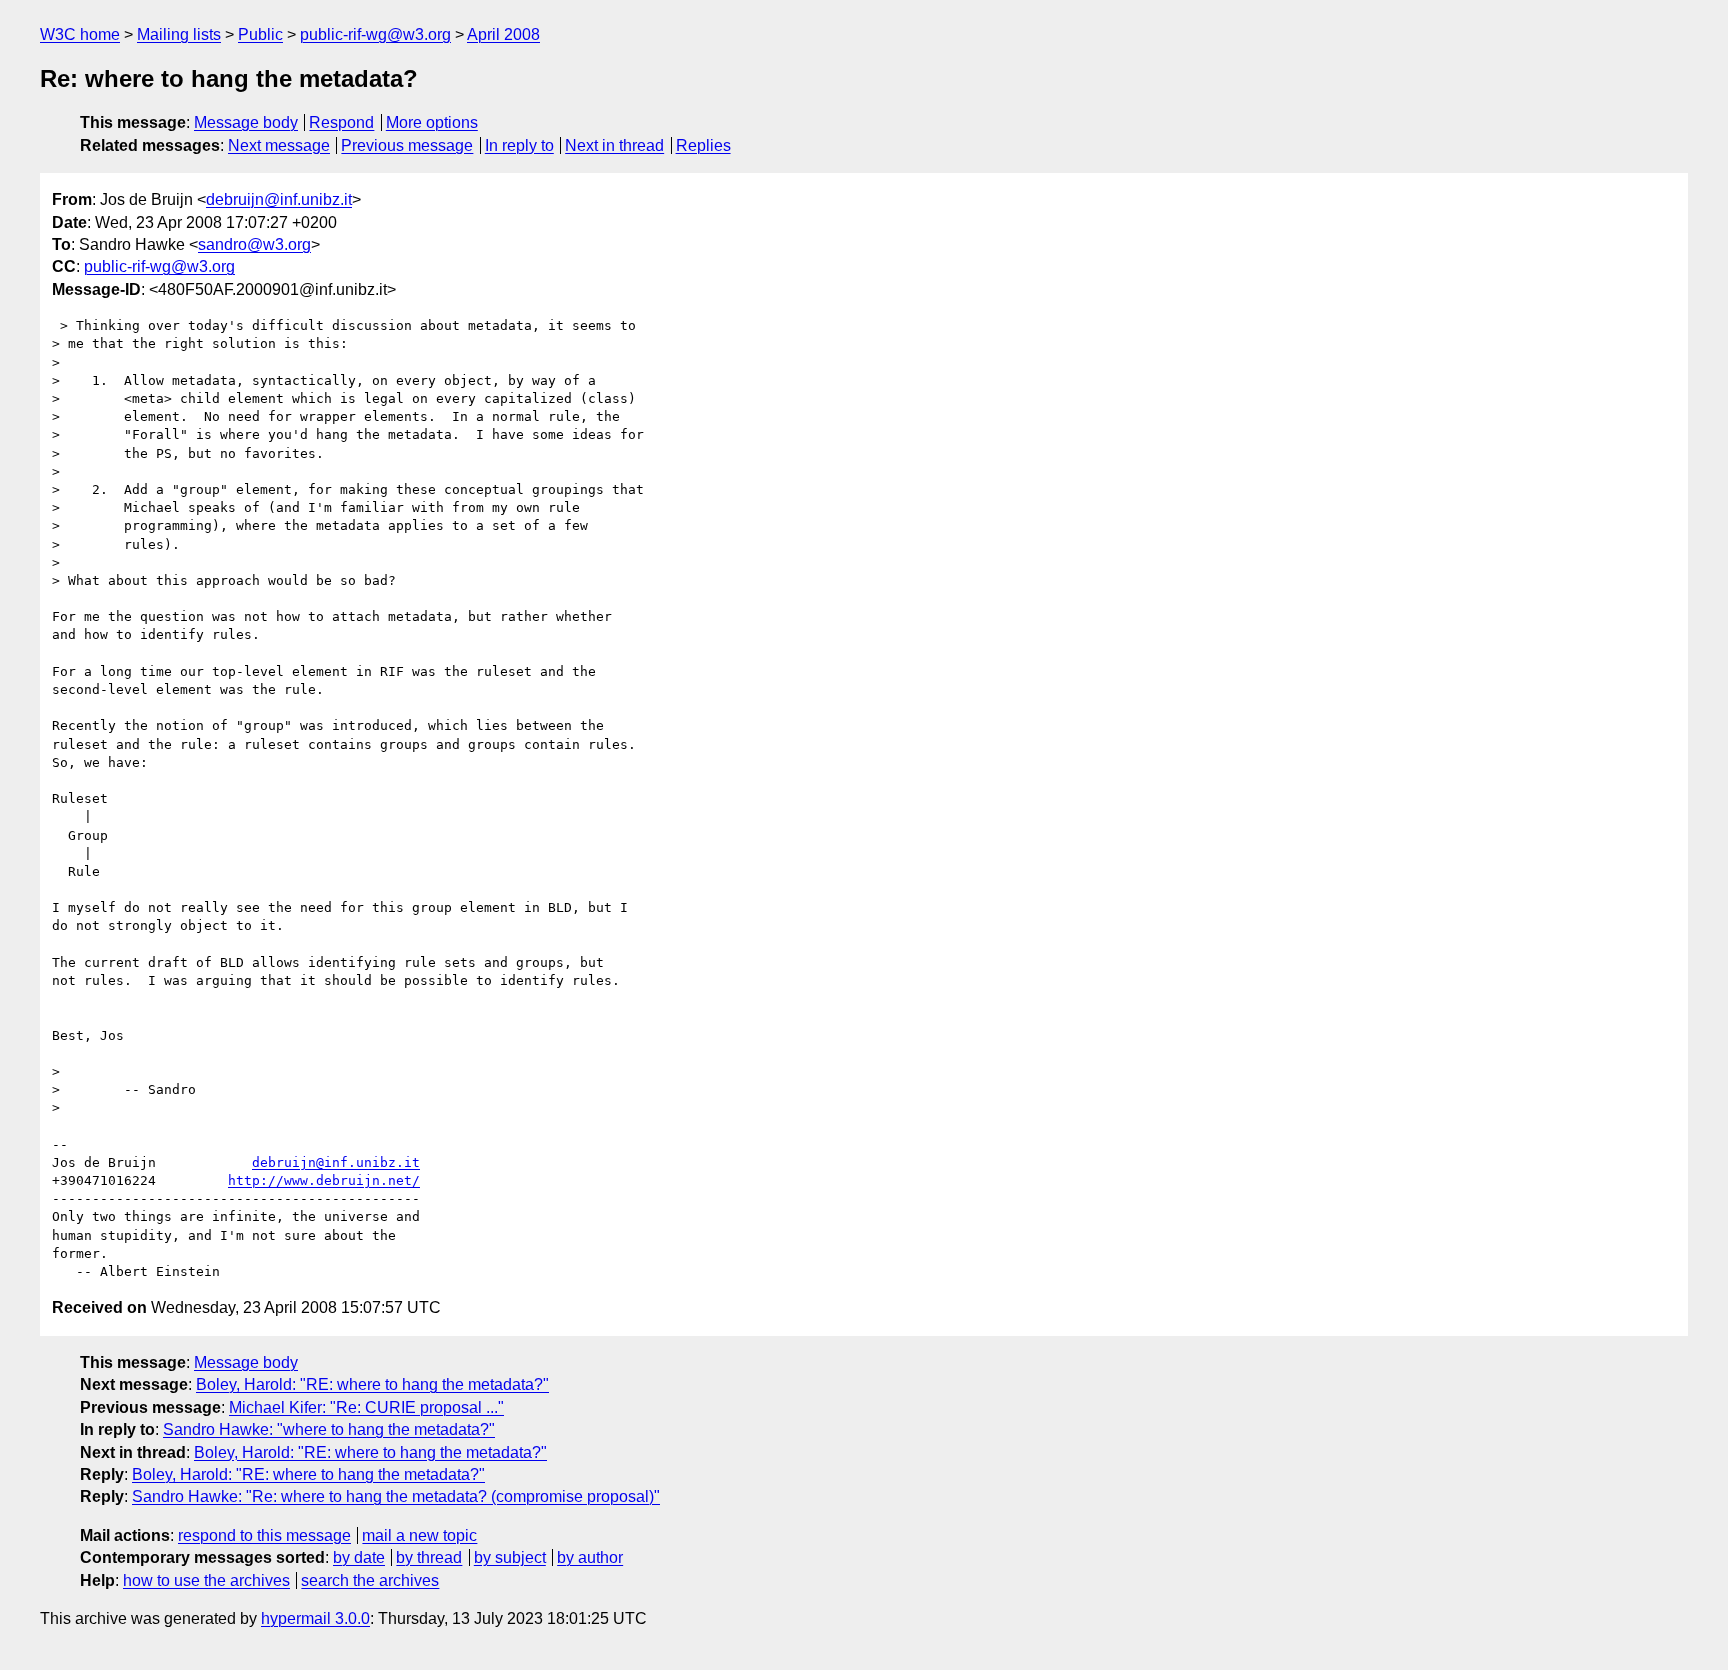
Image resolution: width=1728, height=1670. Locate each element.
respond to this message (264, 1535)
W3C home (80, 34)
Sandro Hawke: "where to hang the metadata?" (329, 1429)
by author (590, 1557)
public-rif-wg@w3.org (375, 34)
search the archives (370, 1580)
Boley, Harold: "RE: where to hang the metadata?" (372, 1384)
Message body (246, 122)
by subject (510, 1557)
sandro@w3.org (254, 244)
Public (260, 34)
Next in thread (614, 145)
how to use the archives (206, 1580)
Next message (279, 145)
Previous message (407, 145)
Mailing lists (179, 34)
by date (359, 1557)
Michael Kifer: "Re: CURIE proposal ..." (366, 1407)
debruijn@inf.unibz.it (279, 199)
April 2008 (503, 34)
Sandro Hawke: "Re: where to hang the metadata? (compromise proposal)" (396, 1496)
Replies (703, 145)
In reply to (519, 145)
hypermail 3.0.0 (315, 1618)
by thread (429, 1557)
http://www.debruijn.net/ (324, 1180)
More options (432, 122)
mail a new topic (419, 1535)
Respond (341, 122)
